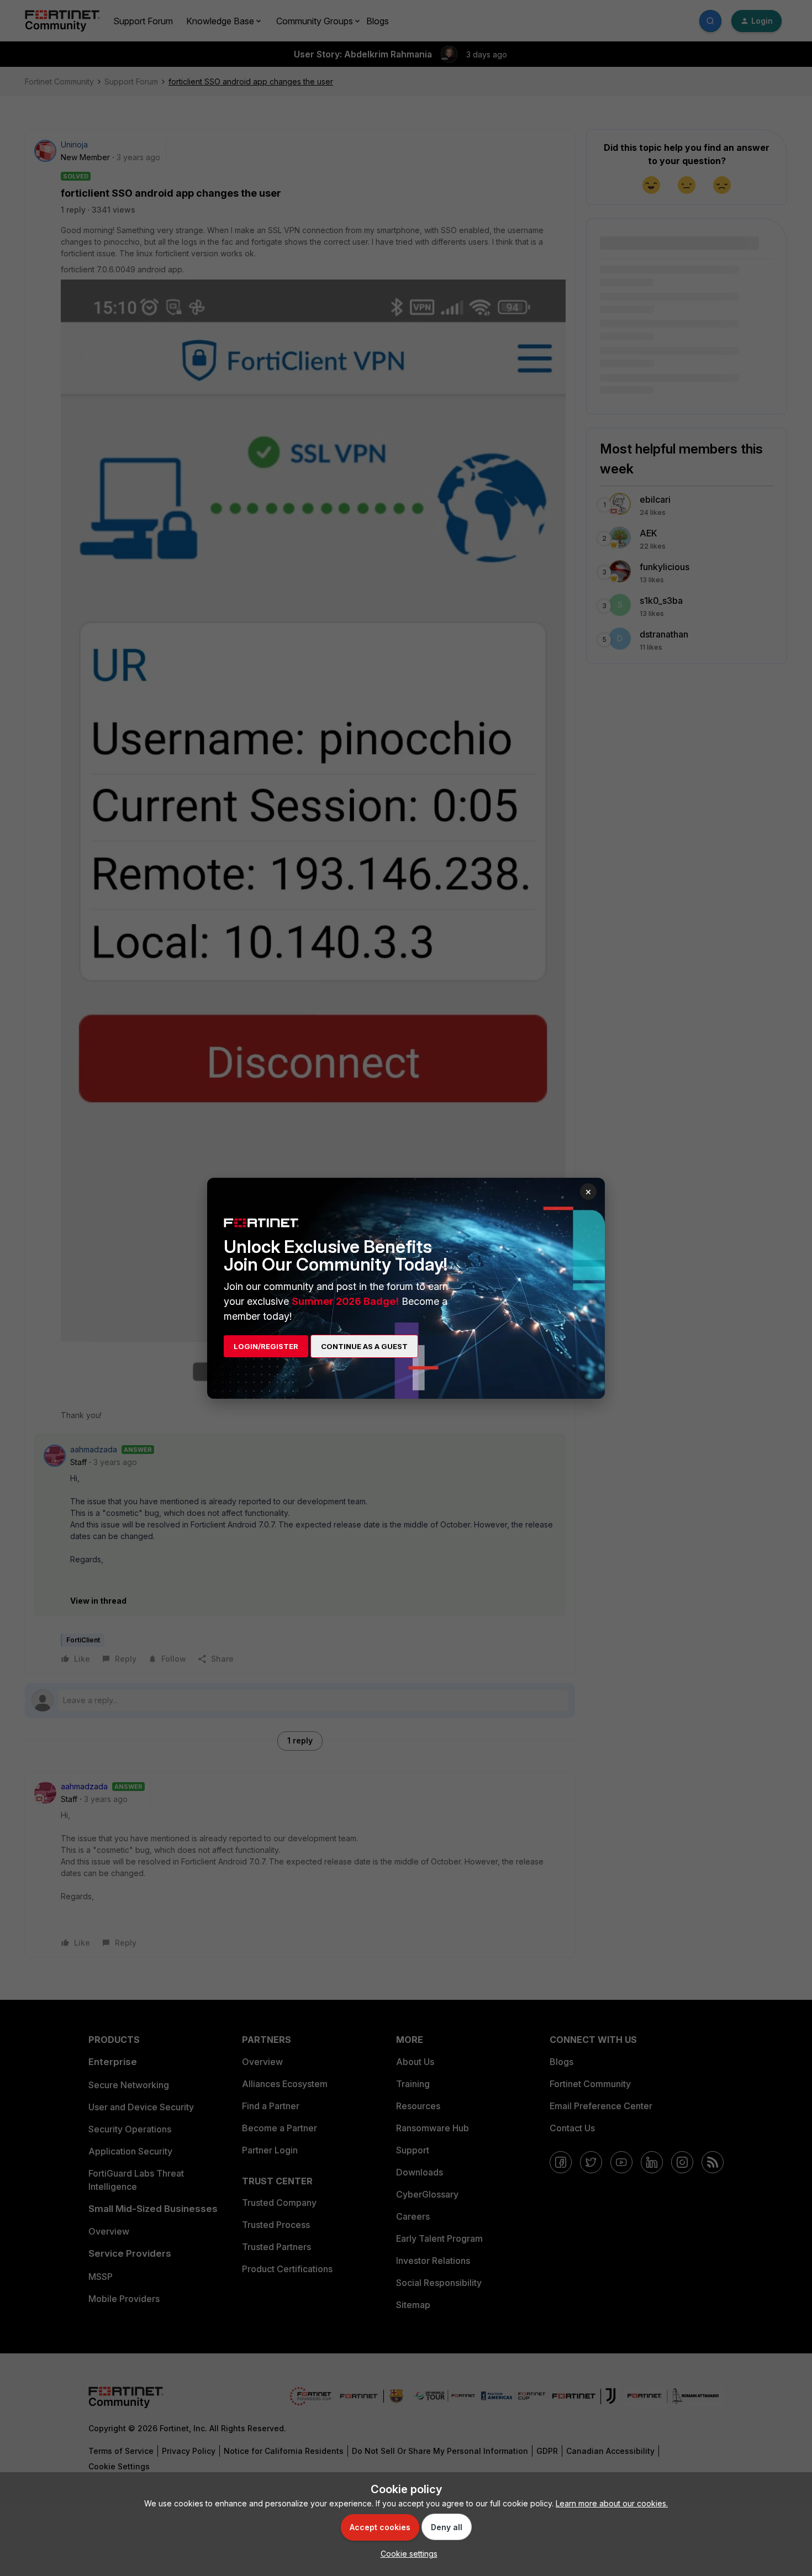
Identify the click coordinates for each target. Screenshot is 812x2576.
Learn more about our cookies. (612, 2503)
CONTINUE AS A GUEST (364, 1346)
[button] (406, 2554)
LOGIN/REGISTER (266, 1346)
